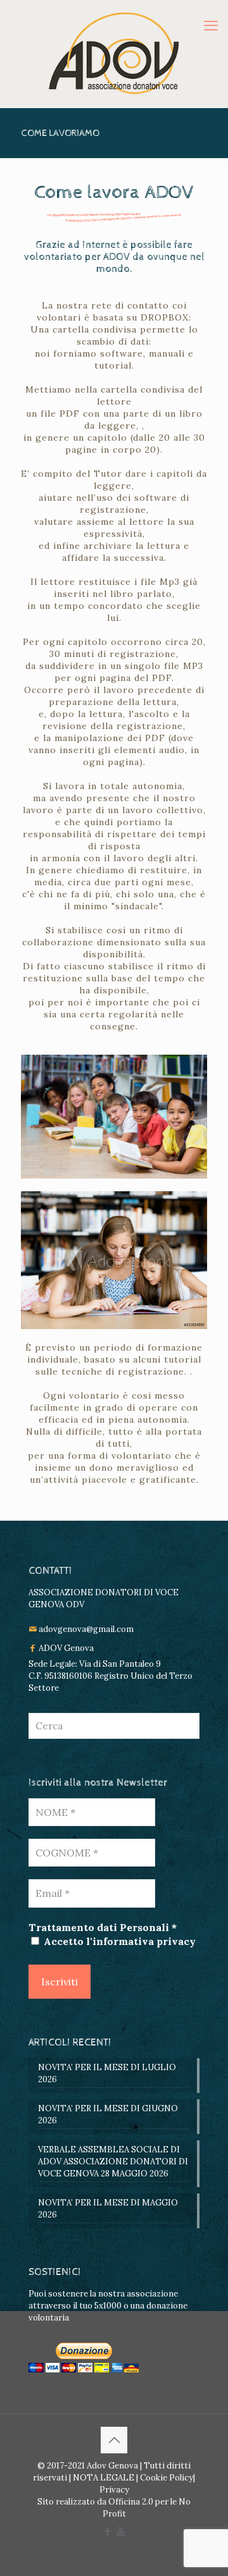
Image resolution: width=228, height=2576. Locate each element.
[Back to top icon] (114, 2440)
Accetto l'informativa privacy (118, 1941)
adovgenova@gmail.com (86, 1629)
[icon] (121, 2531)
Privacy (114, 2490)
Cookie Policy (167, 2478)
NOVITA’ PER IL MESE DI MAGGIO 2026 (108, 2209)
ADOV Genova (66, 1648)
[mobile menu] (211, 25)
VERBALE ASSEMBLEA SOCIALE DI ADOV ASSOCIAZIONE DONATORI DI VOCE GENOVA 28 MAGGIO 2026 (113, 2162)
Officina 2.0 (131, 2502)
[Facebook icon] (107, 2531)
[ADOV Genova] (114, 54)
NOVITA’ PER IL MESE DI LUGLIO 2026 (107, 2073)
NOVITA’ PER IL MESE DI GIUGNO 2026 (108, 2114)
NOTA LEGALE (103, 2478)
